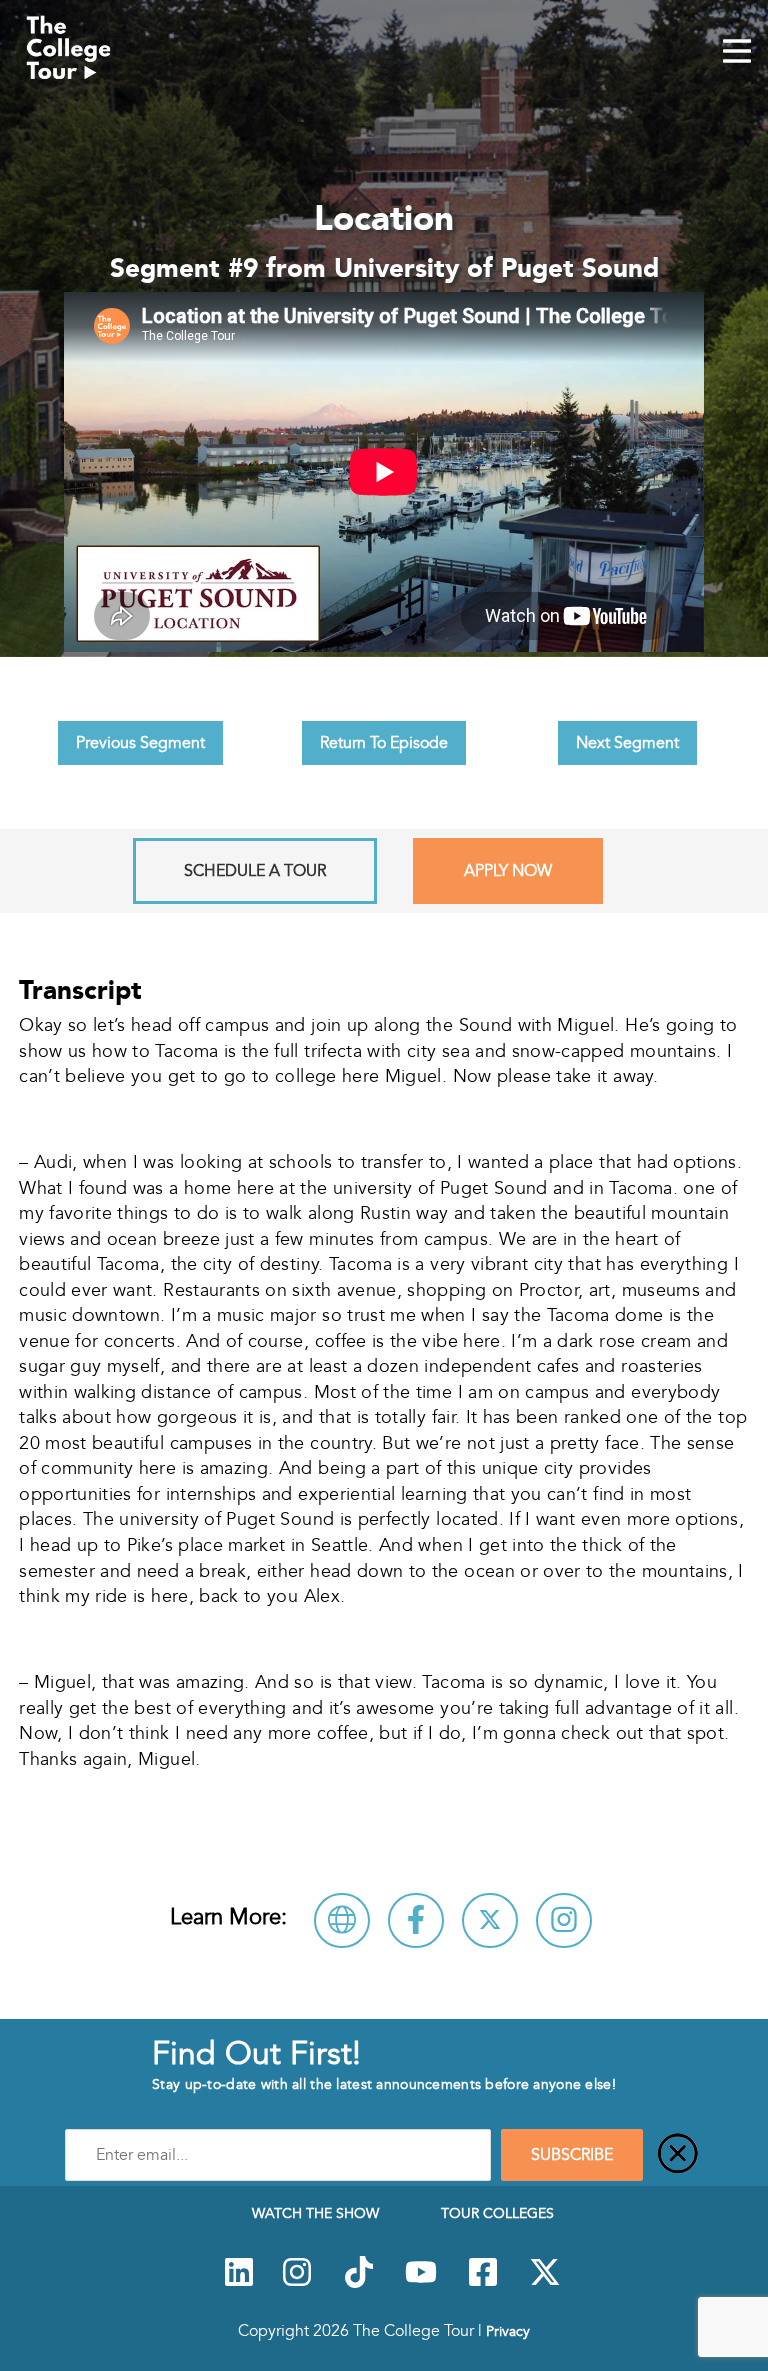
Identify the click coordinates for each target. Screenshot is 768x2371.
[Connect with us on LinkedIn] (239, 2283)
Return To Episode (384, 743)
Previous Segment (140, 743)
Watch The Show (315, 2213)
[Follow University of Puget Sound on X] (490, 1920)
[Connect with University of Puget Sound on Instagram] (564, 1920)
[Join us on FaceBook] (483, 2283)
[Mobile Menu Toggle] (737, 53)
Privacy (508, 2331)
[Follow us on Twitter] (545, 2283)
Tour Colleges (497, 2213)
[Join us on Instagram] (297, 2283)
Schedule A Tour (255, 871)
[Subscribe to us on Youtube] (421, 2283)
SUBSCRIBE (572, 2155)
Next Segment (627, 743)
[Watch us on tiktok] (359, 2283)
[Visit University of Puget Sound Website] (342, 1920)
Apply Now (508, 871)
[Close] (678, 2155)
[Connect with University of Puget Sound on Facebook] (416, 1920)
